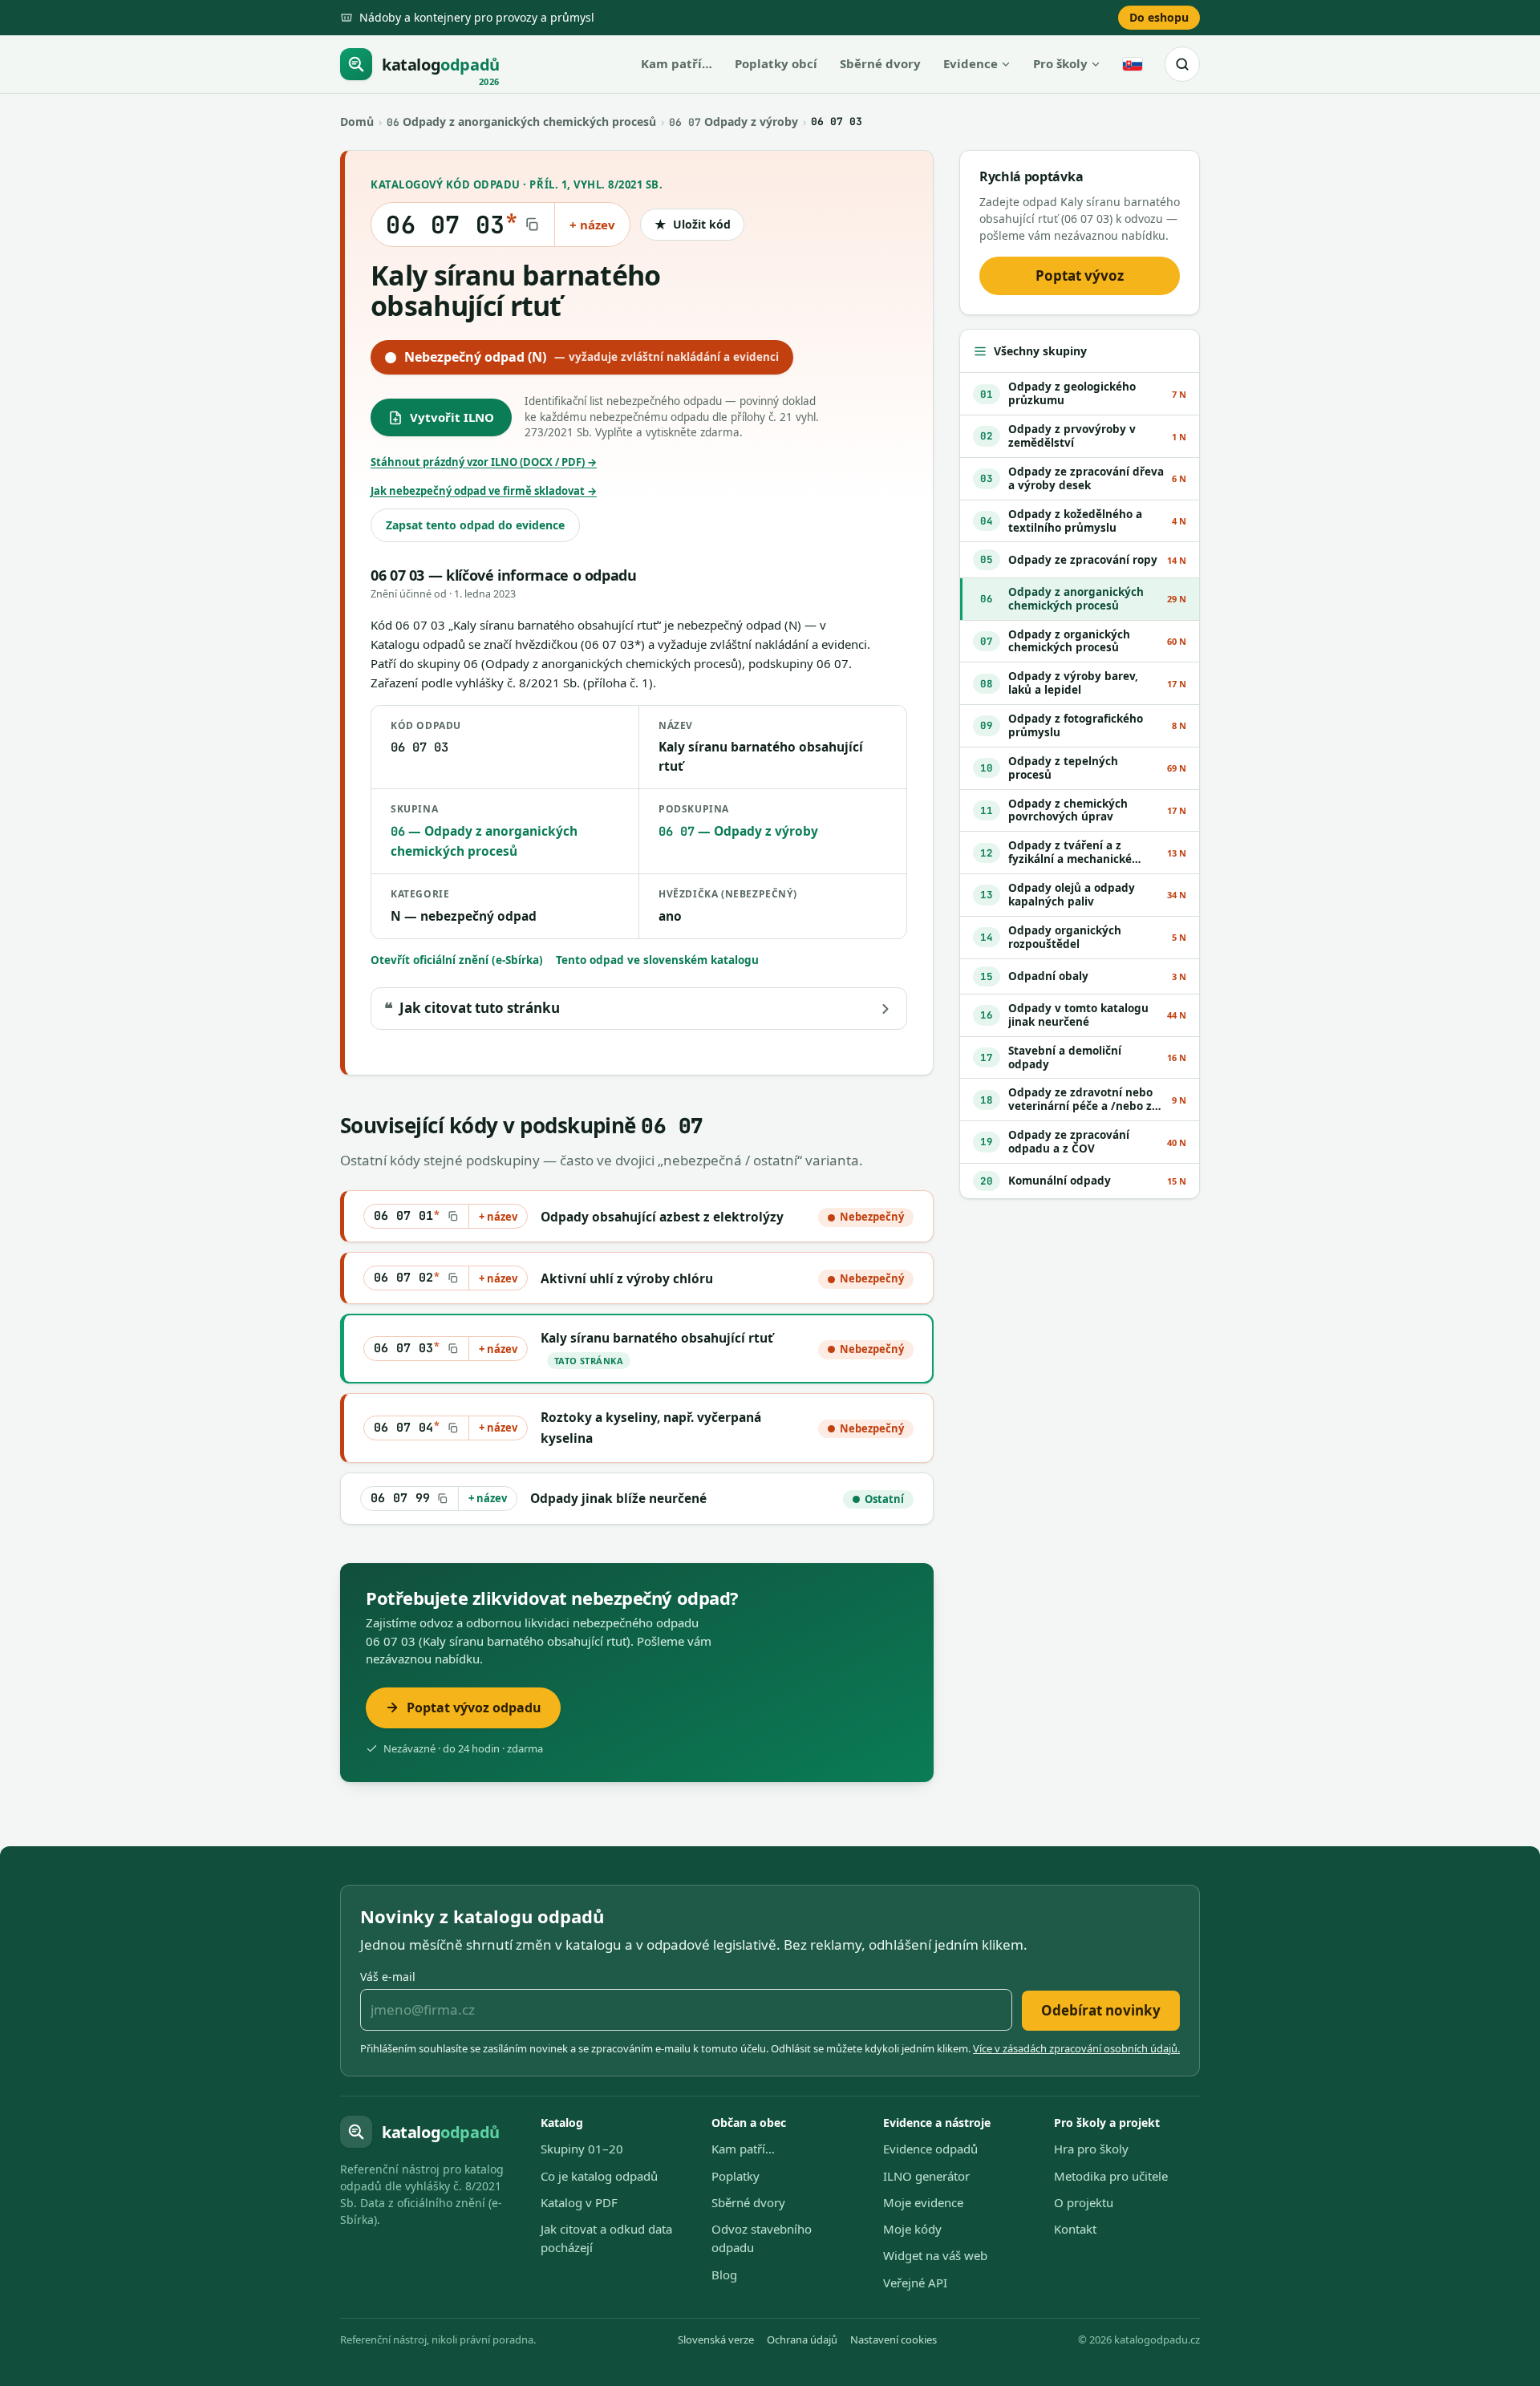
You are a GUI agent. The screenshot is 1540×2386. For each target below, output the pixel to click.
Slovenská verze (716, 2339)
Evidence (971, 63)
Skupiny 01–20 (582, 2149)
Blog (724, 2275)
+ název (592, 225)
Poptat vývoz (1080, 275)
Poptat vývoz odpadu (474, 1707)
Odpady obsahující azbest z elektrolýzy (662, 1217)
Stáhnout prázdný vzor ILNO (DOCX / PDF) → (484, 462)
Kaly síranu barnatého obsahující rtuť (657, 1338)
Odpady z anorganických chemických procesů (521, 122)
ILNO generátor (926, 2176)
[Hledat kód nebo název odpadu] (1182, 64)
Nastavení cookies (894, 2339)
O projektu (1084, 2202)
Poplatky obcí (776, 63)
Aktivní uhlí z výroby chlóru (627, 1278)
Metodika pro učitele (1111, 2176)
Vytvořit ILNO (452, 417)
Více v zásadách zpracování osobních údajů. (1076, 2048)
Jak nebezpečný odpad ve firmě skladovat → (484, 491)
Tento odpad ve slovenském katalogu (657, 960)
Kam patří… (677, 63)
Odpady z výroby (734, 122)
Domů (357, 122)
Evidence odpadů (930, 2149)
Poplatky (736, 2176)
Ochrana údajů (802, 2339)
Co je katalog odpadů (599, 2176)
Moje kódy (912, 2229)
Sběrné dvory (880, 63)
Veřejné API (915, 2283)
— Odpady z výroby (738, 831)
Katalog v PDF (579, 2202)
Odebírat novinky (1101, 2010)
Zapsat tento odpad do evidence (475, 525)
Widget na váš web (935, 2255)
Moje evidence (923, 2202)
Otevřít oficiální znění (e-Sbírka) (457, 960)
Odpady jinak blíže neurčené (618, 1498)
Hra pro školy (1091, 2149)
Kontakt (1075, 2229)
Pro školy (1060, 63)
